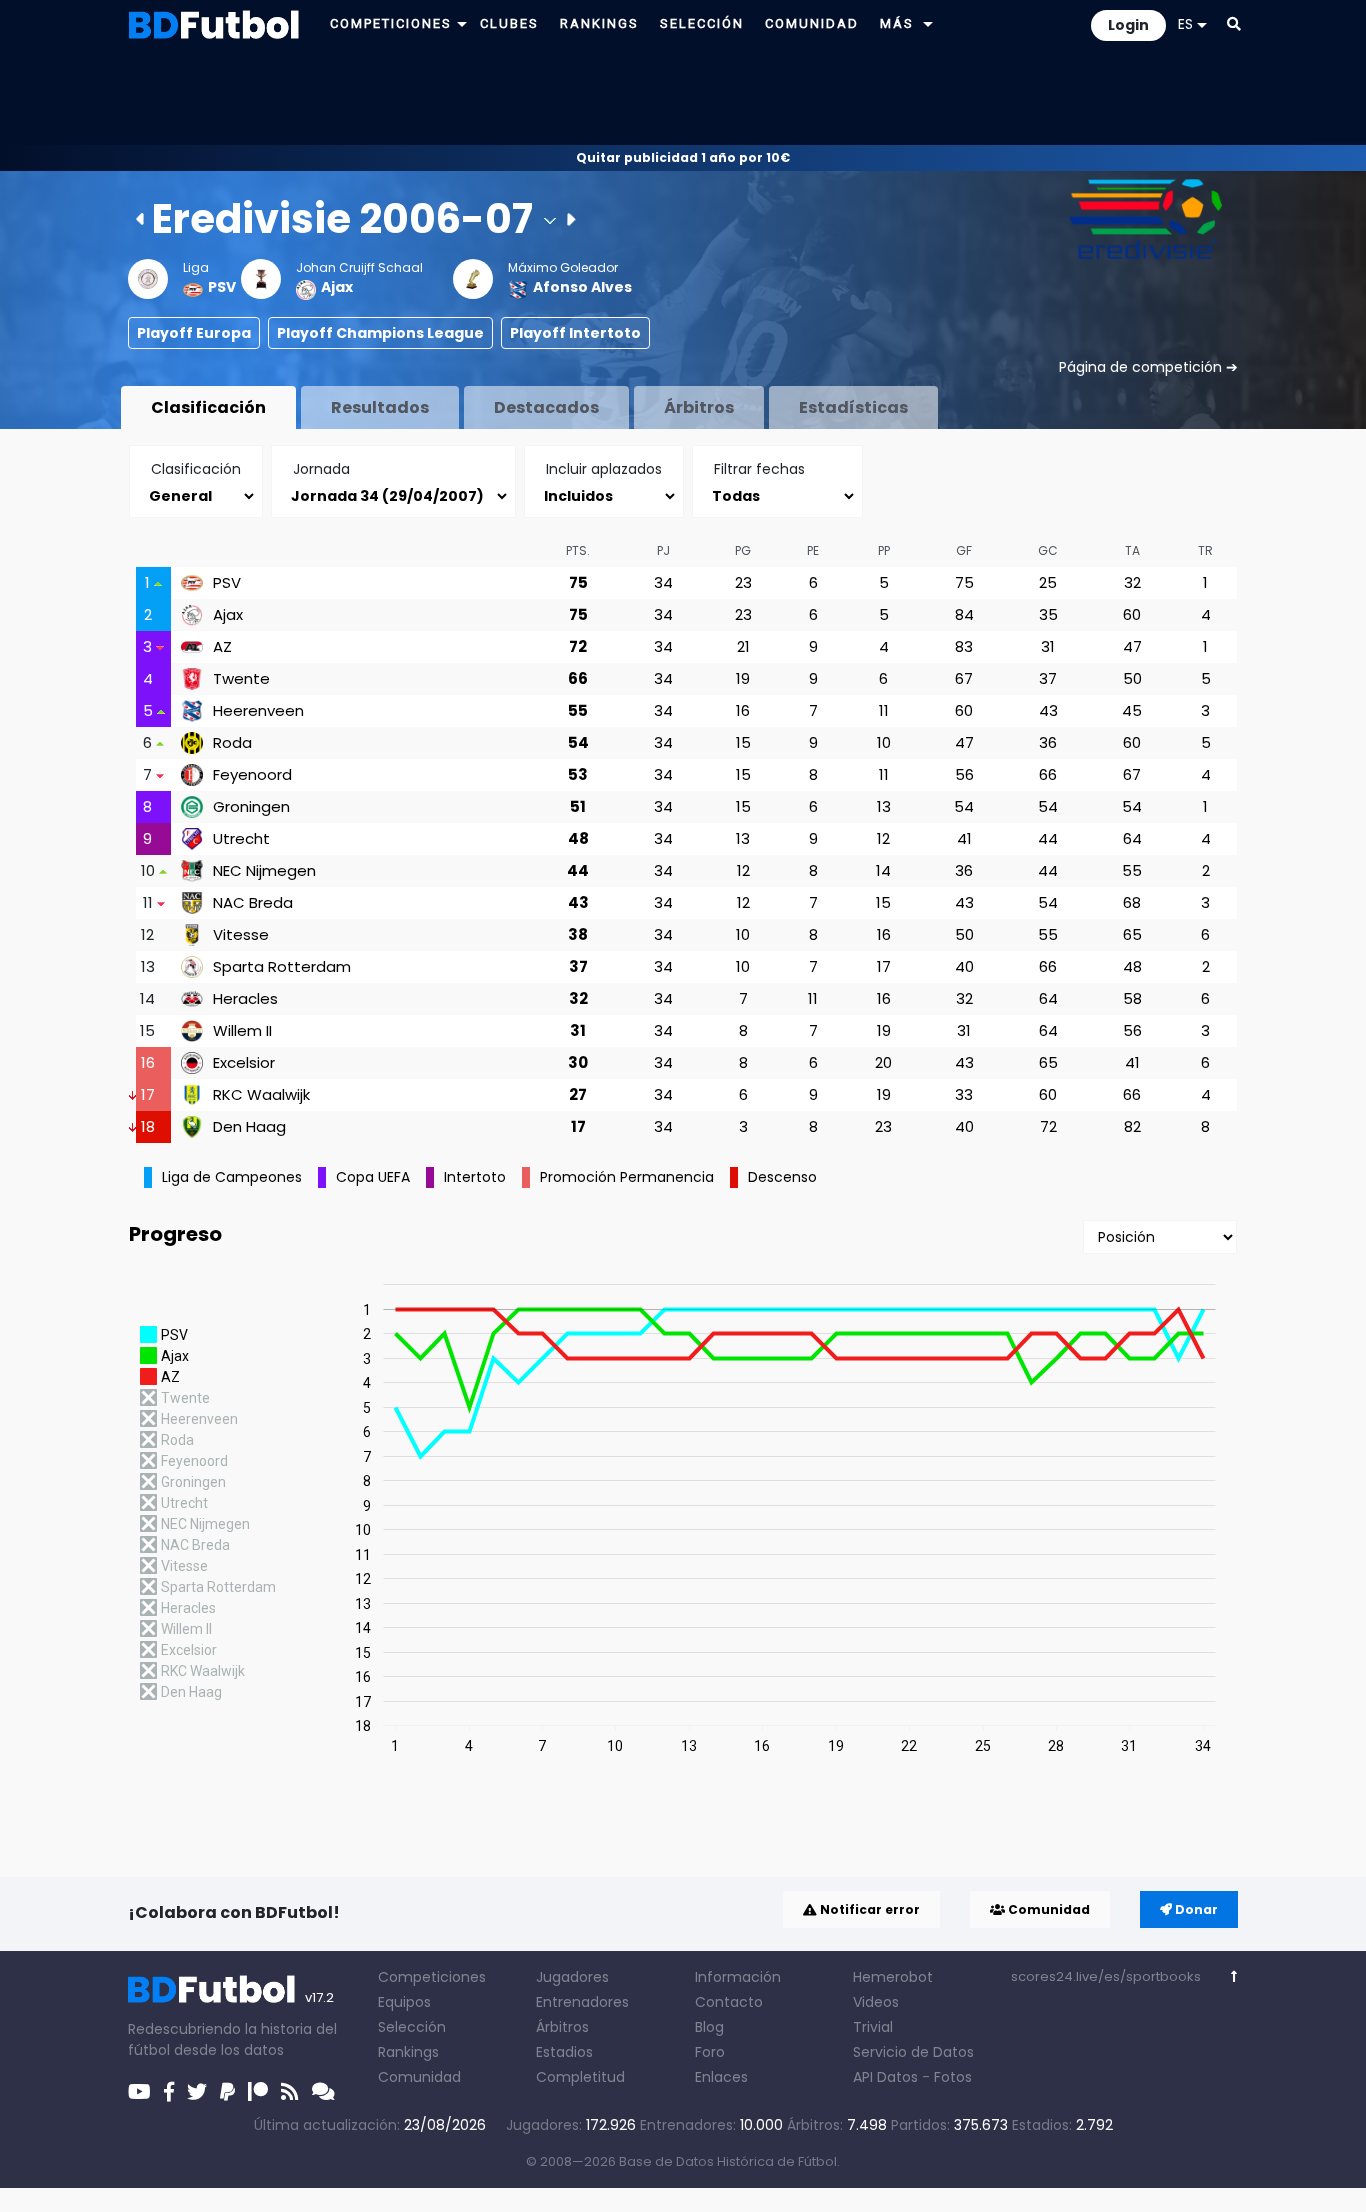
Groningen (251, 807)
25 (1048, 582)
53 (578, 774)
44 (1048, 838)
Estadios (564, 2052)
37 (1048, 678)
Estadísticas (853, 407)
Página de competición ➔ (1148, 367)
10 (884, 742)
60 (1132, 614)
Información (738, 1977)
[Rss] (290, 2092)
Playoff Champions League (380, 333)
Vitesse (241, 935)
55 (578, 710)
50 (1132, 678)
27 (578, 1094)
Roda (232, 743)
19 (743, 678)
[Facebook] (169, 2092)
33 (964, 1094)
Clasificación (208, 407)
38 (578, 934)
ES (1185, 24)
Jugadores (572, 1977)
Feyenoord (252, 775)
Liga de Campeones (232, 1177)
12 (883, 838)
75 (578, 582)
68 (1132, 902)
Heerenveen (258, 711)
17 (884, 966)
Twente (241, 679)
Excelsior (244, 1063)
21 (743, 646)
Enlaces (721, 2077)
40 (964, 966)
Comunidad (1047, 1909)
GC (1048, 550)
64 (1132, 838)
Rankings (408, 2052)
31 (1048, 646)
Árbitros (699, 407)
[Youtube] (139, 2092)
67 (964, 678)
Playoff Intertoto (575, 333)
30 (578, 1062)
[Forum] (323, 2092)
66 (578, 678)
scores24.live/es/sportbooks (1106, 1976)
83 (964, 646)
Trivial (873, 2027)
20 (883, 1062)
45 (1132, 710)
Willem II (242, 1031)
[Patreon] (258, 2092)
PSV (222, 287)
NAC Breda (253, 903)
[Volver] (1234, 1976)
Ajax (337, 287)
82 (1132, 1126)
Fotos (953, 2077)
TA (1132, 550)
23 (743, 582)
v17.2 (319, 1997)
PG (743, 550)
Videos (876, 2002)
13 (884, 806)
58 (1132, 998)
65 (1132, 934)
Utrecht (241, 839)
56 (964, 774)
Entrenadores (582, 2002)
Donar (1195, 1909)
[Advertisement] (683, 96)
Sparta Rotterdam (282, 967)
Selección (412, 2027)
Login (1128, 25)
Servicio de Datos (913, 2052)
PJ (663, 550)
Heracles (245, 999)
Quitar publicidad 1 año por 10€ (683, 157)
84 (964, 614)
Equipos (404, 2002)
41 (964, 838)
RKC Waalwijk (261, 1095)
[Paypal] (227, 2092)
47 (1132, 646)
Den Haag (249, 1127)
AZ (222, 647)
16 (743, 710)
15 (743, 742)
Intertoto (475, 1177)
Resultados (380, 407)
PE (813, 550)
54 (578, 742)
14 (883, 870)
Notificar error (868, 1909)
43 (1048, 710)
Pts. (578, 550)
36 (1048, 742)
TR (1205, 550)
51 (578, 806)
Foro (710, 2052)
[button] (462, 23)
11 (884, 710)
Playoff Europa (194, 333)
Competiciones (432, 1977)
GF (964, 550)
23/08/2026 (445, 2125)
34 (663, 582)
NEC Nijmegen (264, 871)
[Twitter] (197, 2092)
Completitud (580, 2077)
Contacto (729, 2002)
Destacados (546, 407)
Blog (709, 2027)
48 (578, 838)
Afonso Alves (582, 287)
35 (1048, 614)
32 (1132, 582)
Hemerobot (893, 1977)
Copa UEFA (373, 1177)
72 (578, 646)
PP (884, 550)
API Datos (885, 2077)
